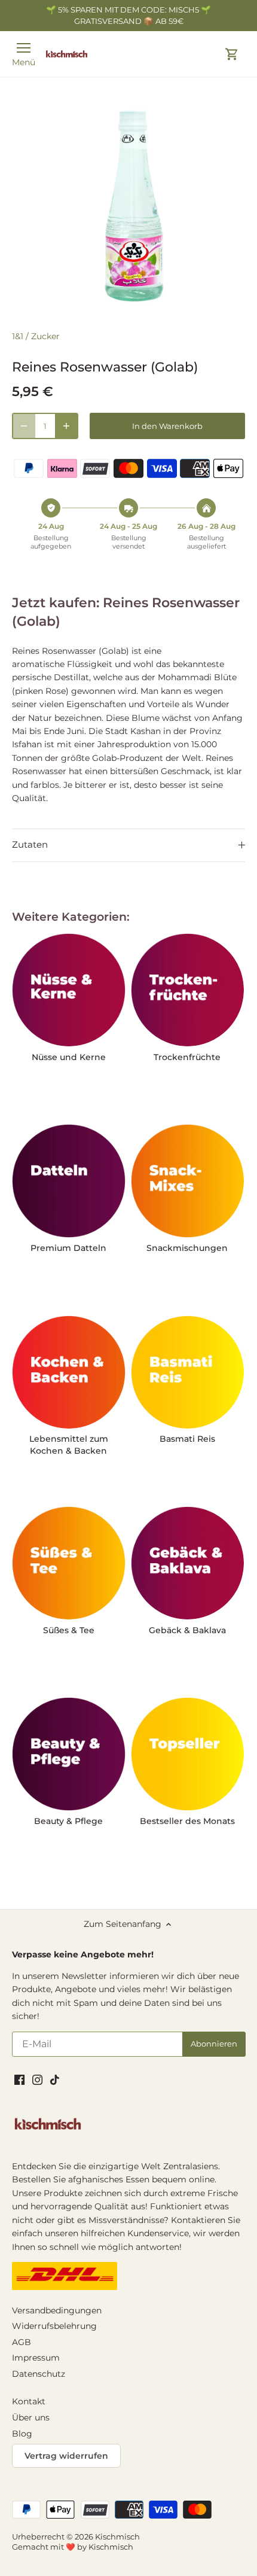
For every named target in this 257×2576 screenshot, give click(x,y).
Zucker (45, 336)
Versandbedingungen (57, 2310)
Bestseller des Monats (187, 1821)
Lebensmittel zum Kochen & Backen (69, 1445)
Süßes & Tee (69, 1630)
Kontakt (29, 2401)
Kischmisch (117, 2537)
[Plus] (66, 426)
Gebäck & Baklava (187, 1630)
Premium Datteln (68, 1248)
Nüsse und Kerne (69, 1057)
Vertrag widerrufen (66, 2456)
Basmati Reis (187, 1439)
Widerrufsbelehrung (54, 2326)
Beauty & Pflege (68, 1821)
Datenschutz (39, 2374)
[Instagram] (37, 2079)
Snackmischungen (187, 1248)
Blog (22, 2434)
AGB (22, 2342)
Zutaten (30, 845)
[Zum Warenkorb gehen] (232, 54)
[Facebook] (19, 2079)
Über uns (31, 2417)
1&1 (18, 336)
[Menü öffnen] (24, 48)
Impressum (36, 2358)
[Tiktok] (55, 2079)
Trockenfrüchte (187, 1057)
